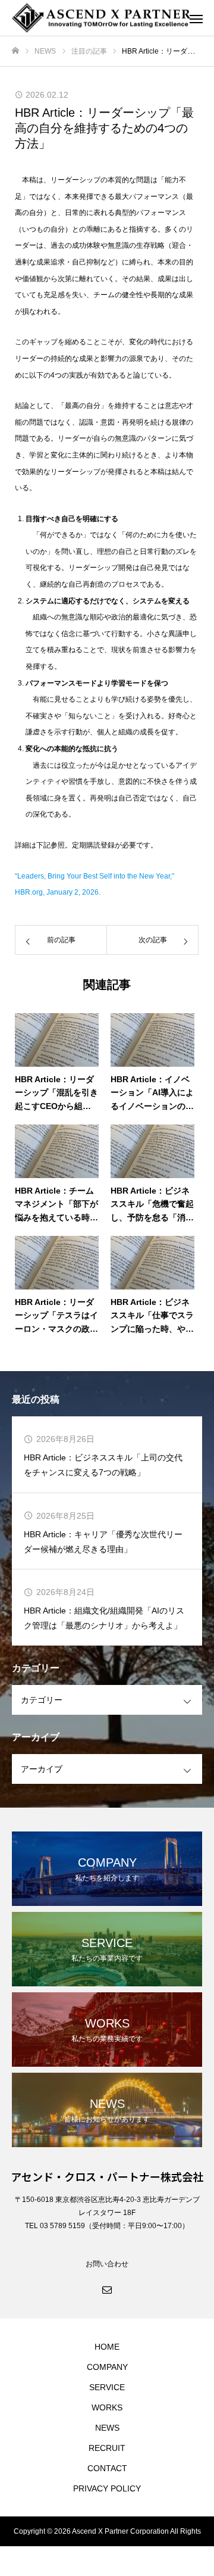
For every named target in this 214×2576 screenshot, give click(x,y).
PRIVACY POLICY (107, 2488)
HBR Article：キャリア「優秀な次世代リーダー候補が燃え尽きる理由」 (103, 1542)
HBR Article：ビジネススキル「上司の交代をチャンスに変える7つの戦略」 (103, 1465)
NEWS (107, 2428)
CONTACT (107, 2468)
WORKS (107, 2407)
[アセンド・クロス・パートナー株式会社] (95, 18)
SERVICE (107, 2387)
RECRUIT (107, 2448)
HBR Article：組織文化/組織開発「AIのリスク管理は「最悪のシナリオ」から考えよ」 (104, 1618)
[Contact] (107, 2289)
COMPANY (107, 2367)
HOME (107, 2347)
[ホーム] (15, 51)
